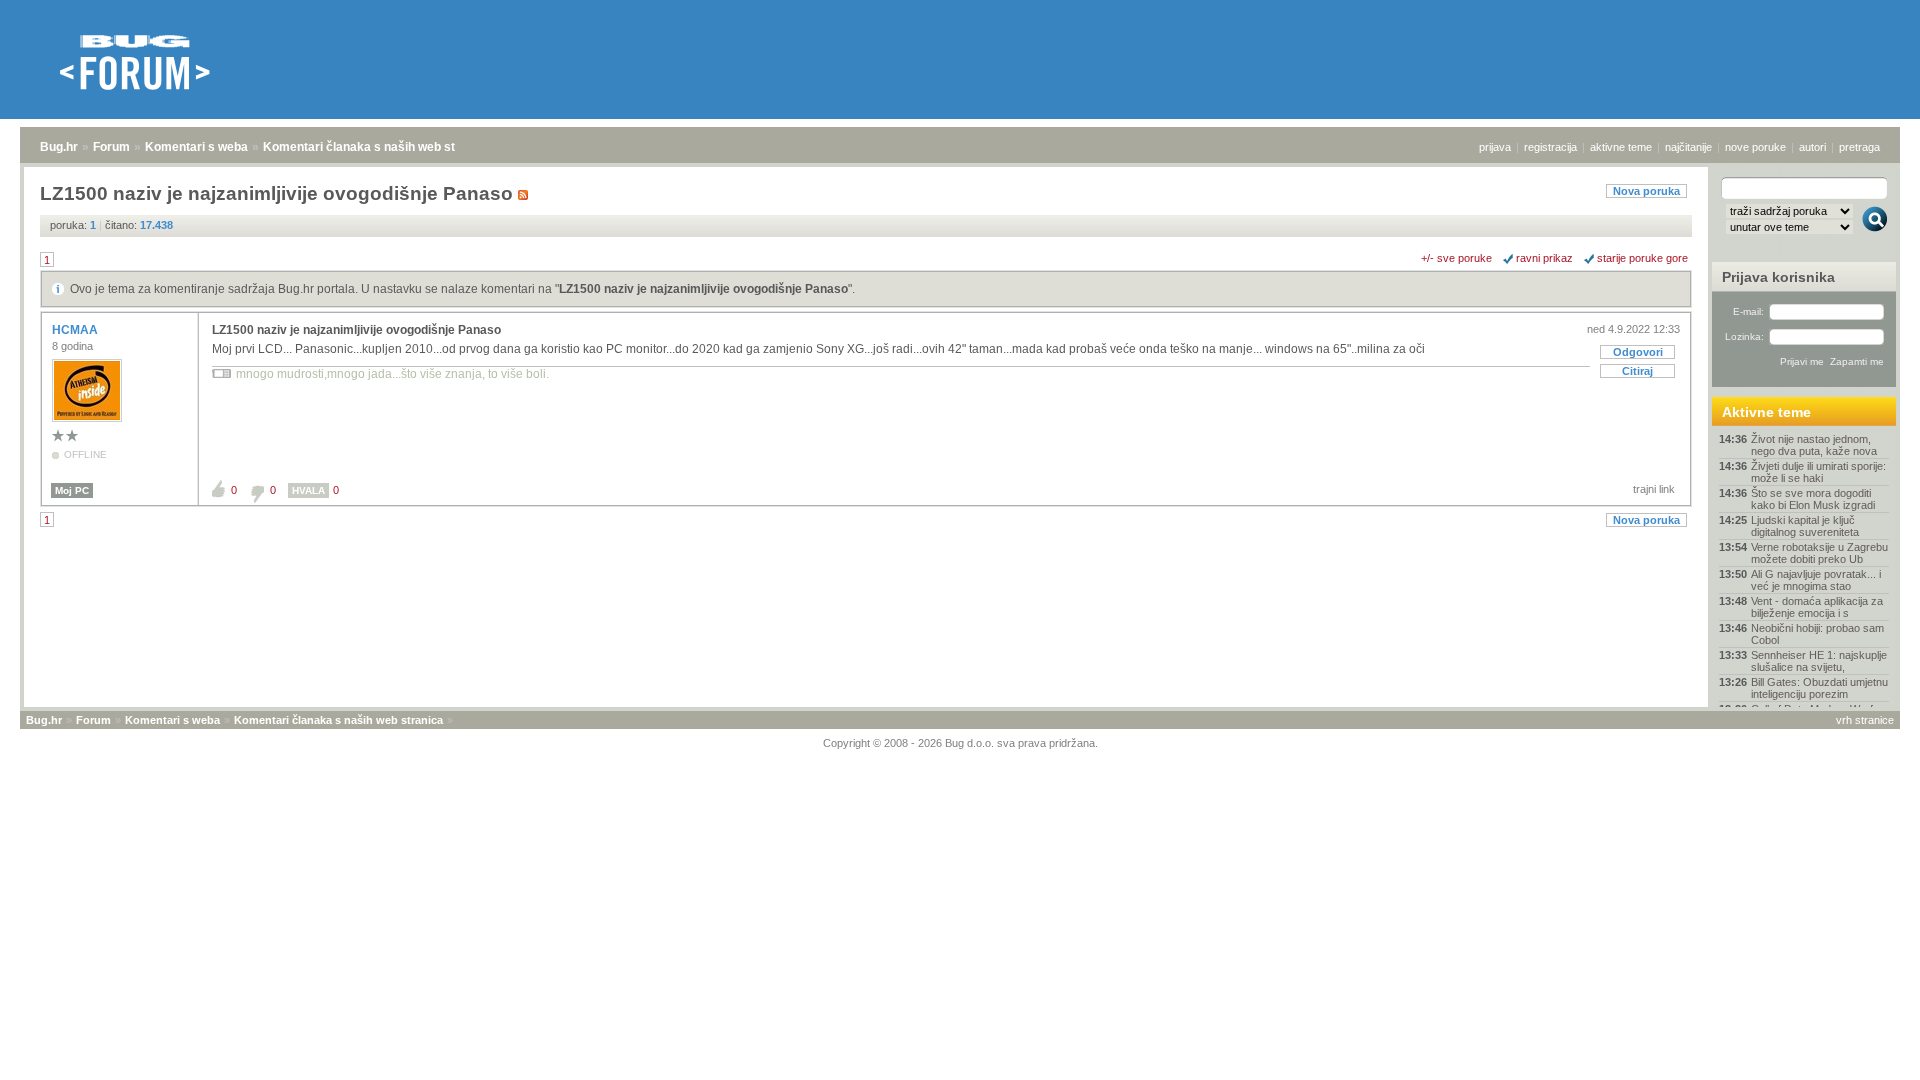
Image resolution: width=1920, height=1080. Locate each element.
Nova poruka (1646, 191)
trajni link (1654, 489)
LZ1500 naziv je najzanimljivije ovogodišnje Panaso (703, 289)
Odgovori (1638, 352)
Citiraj (1637, 371)
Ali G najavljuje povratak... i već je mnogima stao (1816, 580)
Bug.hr (59, 147)
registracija (1550, 147)
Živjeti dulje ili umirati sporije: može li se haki (1818, 472)
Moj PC (72, 490)
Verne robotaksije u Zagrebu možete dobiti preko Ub (1819, 553)
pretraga (1859, 147)
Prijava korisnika (1778, 277)
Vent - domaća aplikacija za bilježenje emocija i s (1817, 607)
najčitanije (1688, 147)
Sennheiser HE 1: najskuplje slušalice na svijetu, (1819, 661)
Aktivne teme (1766, 412)
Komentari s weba (196, 147)
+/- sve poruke (1456, 258)
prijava (1495, 147)
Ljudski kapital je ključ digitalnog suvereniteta (1805, 526)
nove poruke (1755, 147)
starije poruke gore (1642, 258)
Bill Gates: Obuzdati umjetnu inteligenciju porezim (1819, 688)
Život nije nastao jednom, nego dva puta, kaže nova (1814, 445)
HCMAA (76, 330)
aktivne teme (1621, 147)
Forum (111, 147)
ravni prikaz (1544, 258)
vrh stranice (1865, 720)
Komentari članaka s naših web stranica (377, 147)
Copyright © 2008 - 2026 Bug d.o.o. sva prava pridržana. (960, 743)
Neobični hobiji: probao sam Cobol (1817, 634)
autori (1812, 147)
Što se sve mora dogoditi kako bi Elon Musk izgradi (1813, 499)
